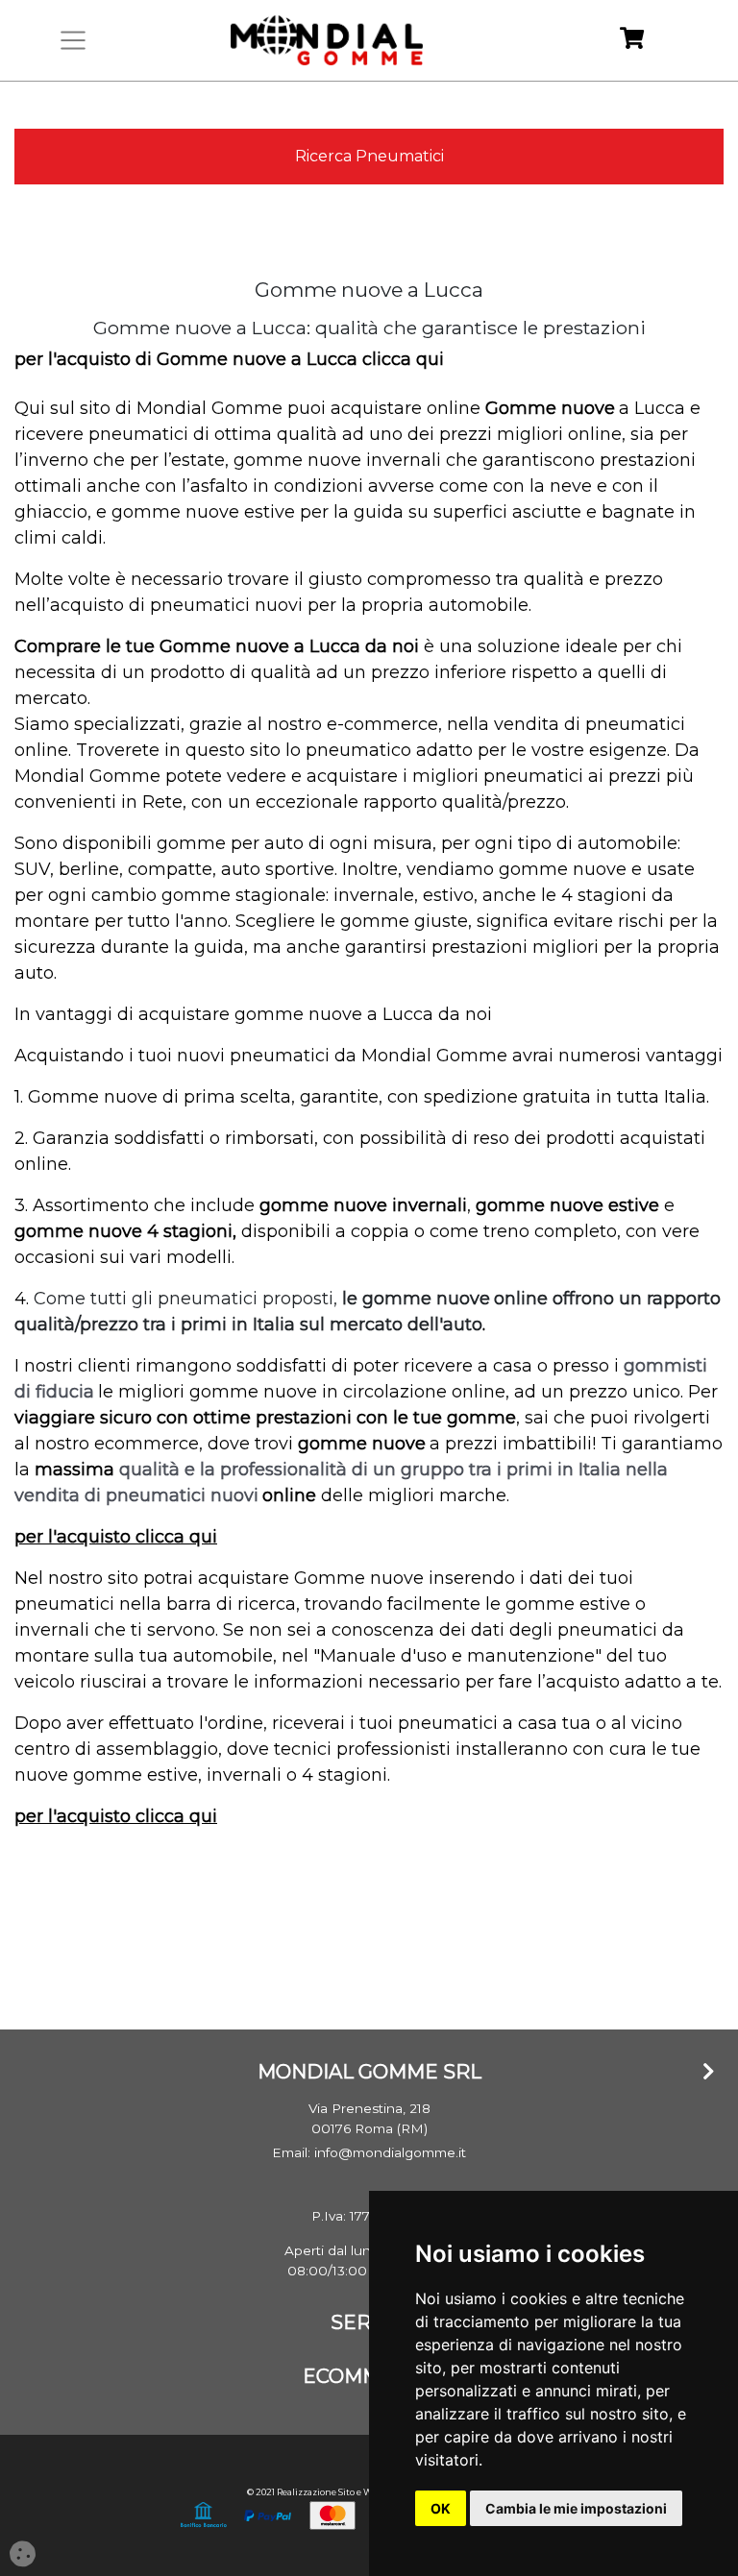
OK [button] (441, 2508)
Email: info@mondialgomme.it (369, 2152)
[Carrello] (632, 41)
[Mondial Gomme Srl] (327, 40)
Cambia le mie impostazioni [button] (576, 2508)
